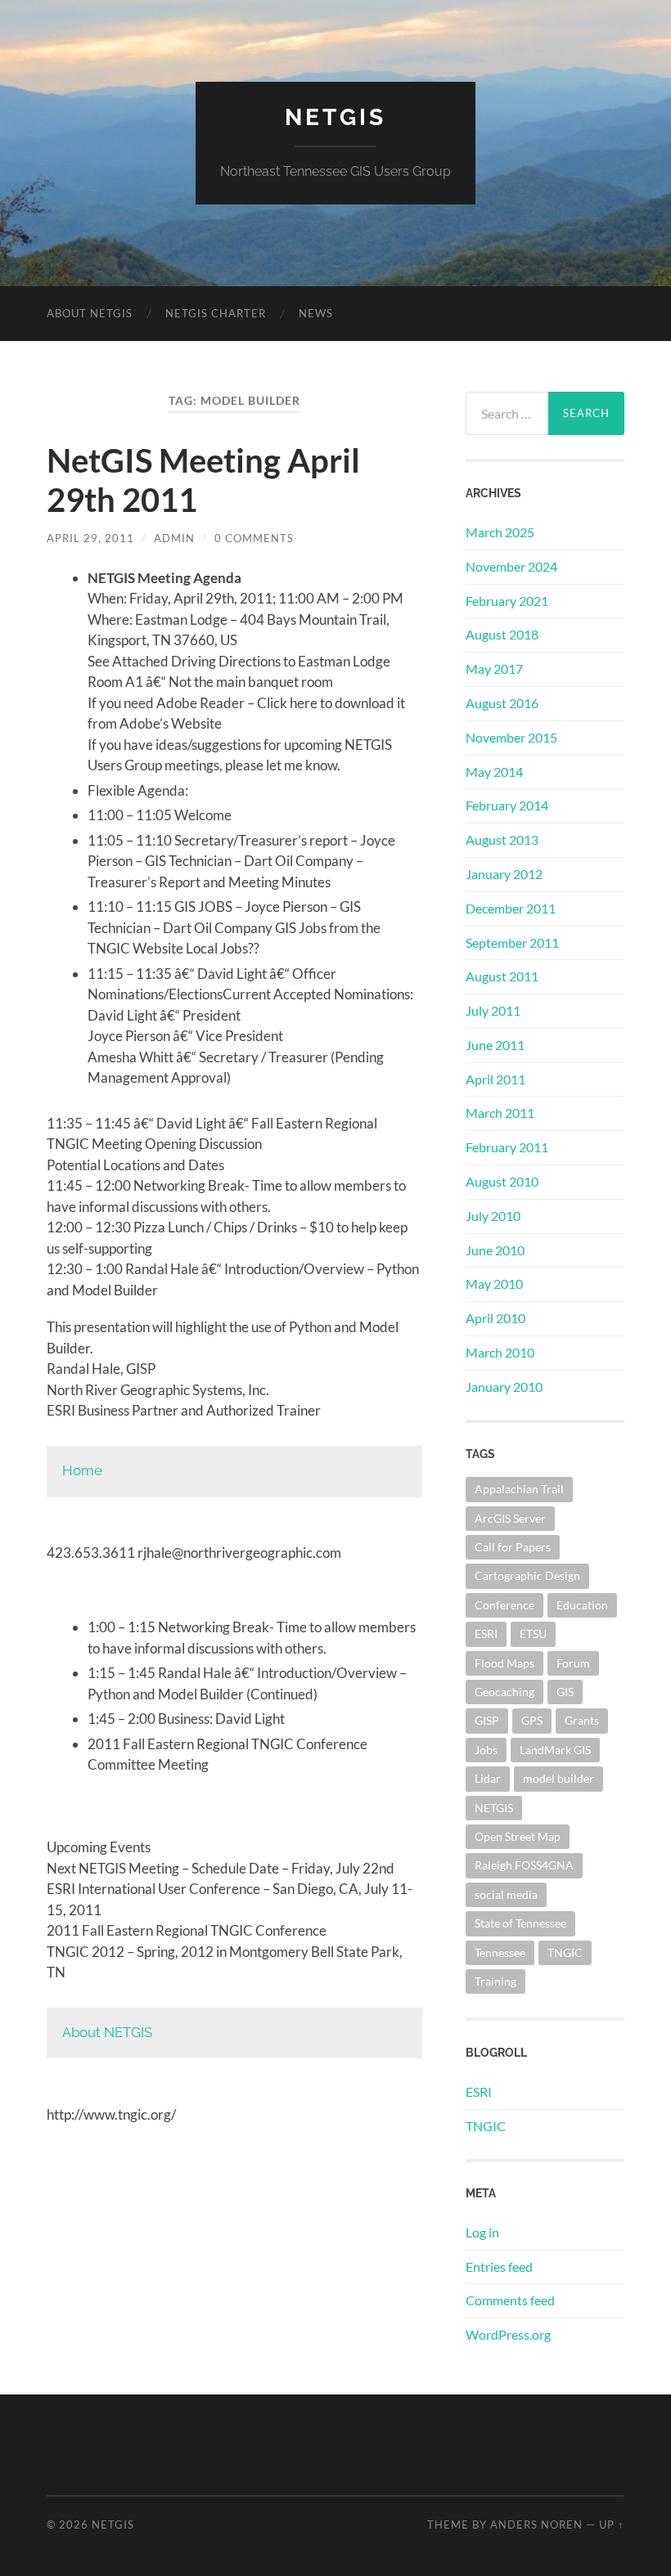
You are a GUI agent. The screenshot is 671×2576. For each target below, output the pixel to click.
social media (506, 1894)
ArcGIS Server (510, 1518)
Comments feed (510, 2300)
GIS (565, 1692)
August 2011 (502, 976)
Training (495, 1981)
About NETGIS (90, 313)
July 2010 (493, 1216)
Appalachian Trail (519, 1489)
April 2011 (495, 1079)
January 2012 (504, 874)
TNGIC (565, 1952)
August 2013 (502, 839)
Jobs (486, 1750)
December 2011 (511, 908)
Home (82, 1470)
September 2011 (512, 942)
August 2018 (502, 634)
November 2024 (511, 566)
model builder (558, 1778)
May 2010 (494, 1284)
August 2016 (502, 703)
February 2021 (507, 601)
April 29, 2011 (90, 538)
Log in (482, 2232)
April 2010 (495, 1318)
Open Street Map (518, 1836)
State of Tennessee (520, 1923)
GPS (532, 1720)
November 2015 (511, 737)
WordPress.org (508, 2334)
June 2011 (495, 1045)
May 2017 (494, 669)
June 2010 (495, 1250)
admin (174, 538)
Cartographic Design (527, 1575)
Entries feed (499, 2266)
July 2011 (493, 1010)
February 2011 (507, 1147)
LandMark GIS (555, 1750)
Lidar (488, 1778)
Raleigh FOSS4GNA (524, 1865)
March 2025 (500, 532)
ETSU (533, 1634)
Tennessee (500, 1952)
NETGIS (335, 117)
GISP (487, 1720)
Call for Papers (513, 1547)
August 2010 (502, 1181)
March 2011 (500, 1113)
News (316, 313)
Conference (504, 1605)
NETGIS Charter (216, 313)
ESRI (486, 1634)
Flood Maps (504, 1663)
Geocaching (504, 1692)
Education (582, 1605)
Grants (582, 1720)
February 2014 (507, 805)
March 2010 (500, 1352)
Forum (573, 1663)
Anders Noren (536, 2524)
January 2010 (504, 1387)
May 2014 (494, 772)
